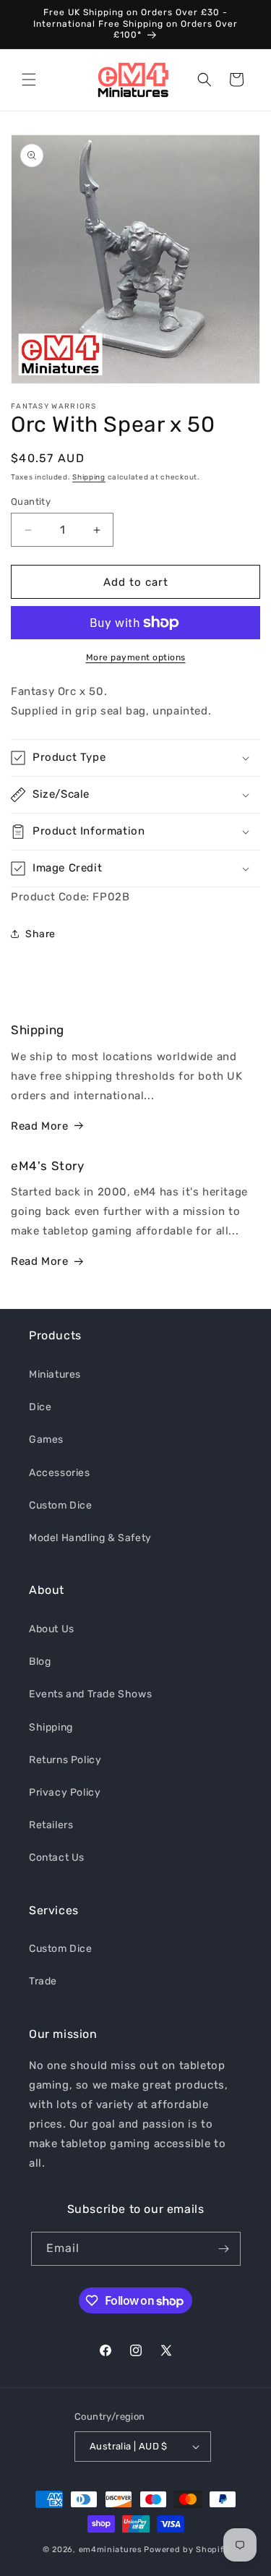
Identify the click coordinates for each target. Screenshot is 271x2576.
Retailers (51, 1825)
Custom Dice (61, 1505)
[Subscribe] (224, 2249)
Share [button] (40, 934)
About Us (52, 1629)
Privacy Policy (65, 1792)
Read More (39, 1126)
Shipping (89, 477)
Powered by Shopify (186, 2550)
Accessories (60, 1473)
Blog (40, 1662)
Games (46, 1440)
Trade (43, 1981)
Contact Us (57, 1858)
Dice (40, 1407)
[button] (29, 80)
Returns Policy (65, 1760)
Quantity (31, 502)
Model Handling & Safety (90, 1538)
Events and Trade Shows (90, 1694)
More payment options (136, 657)
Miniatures (55, 1374)
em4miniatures (111, 2550)
